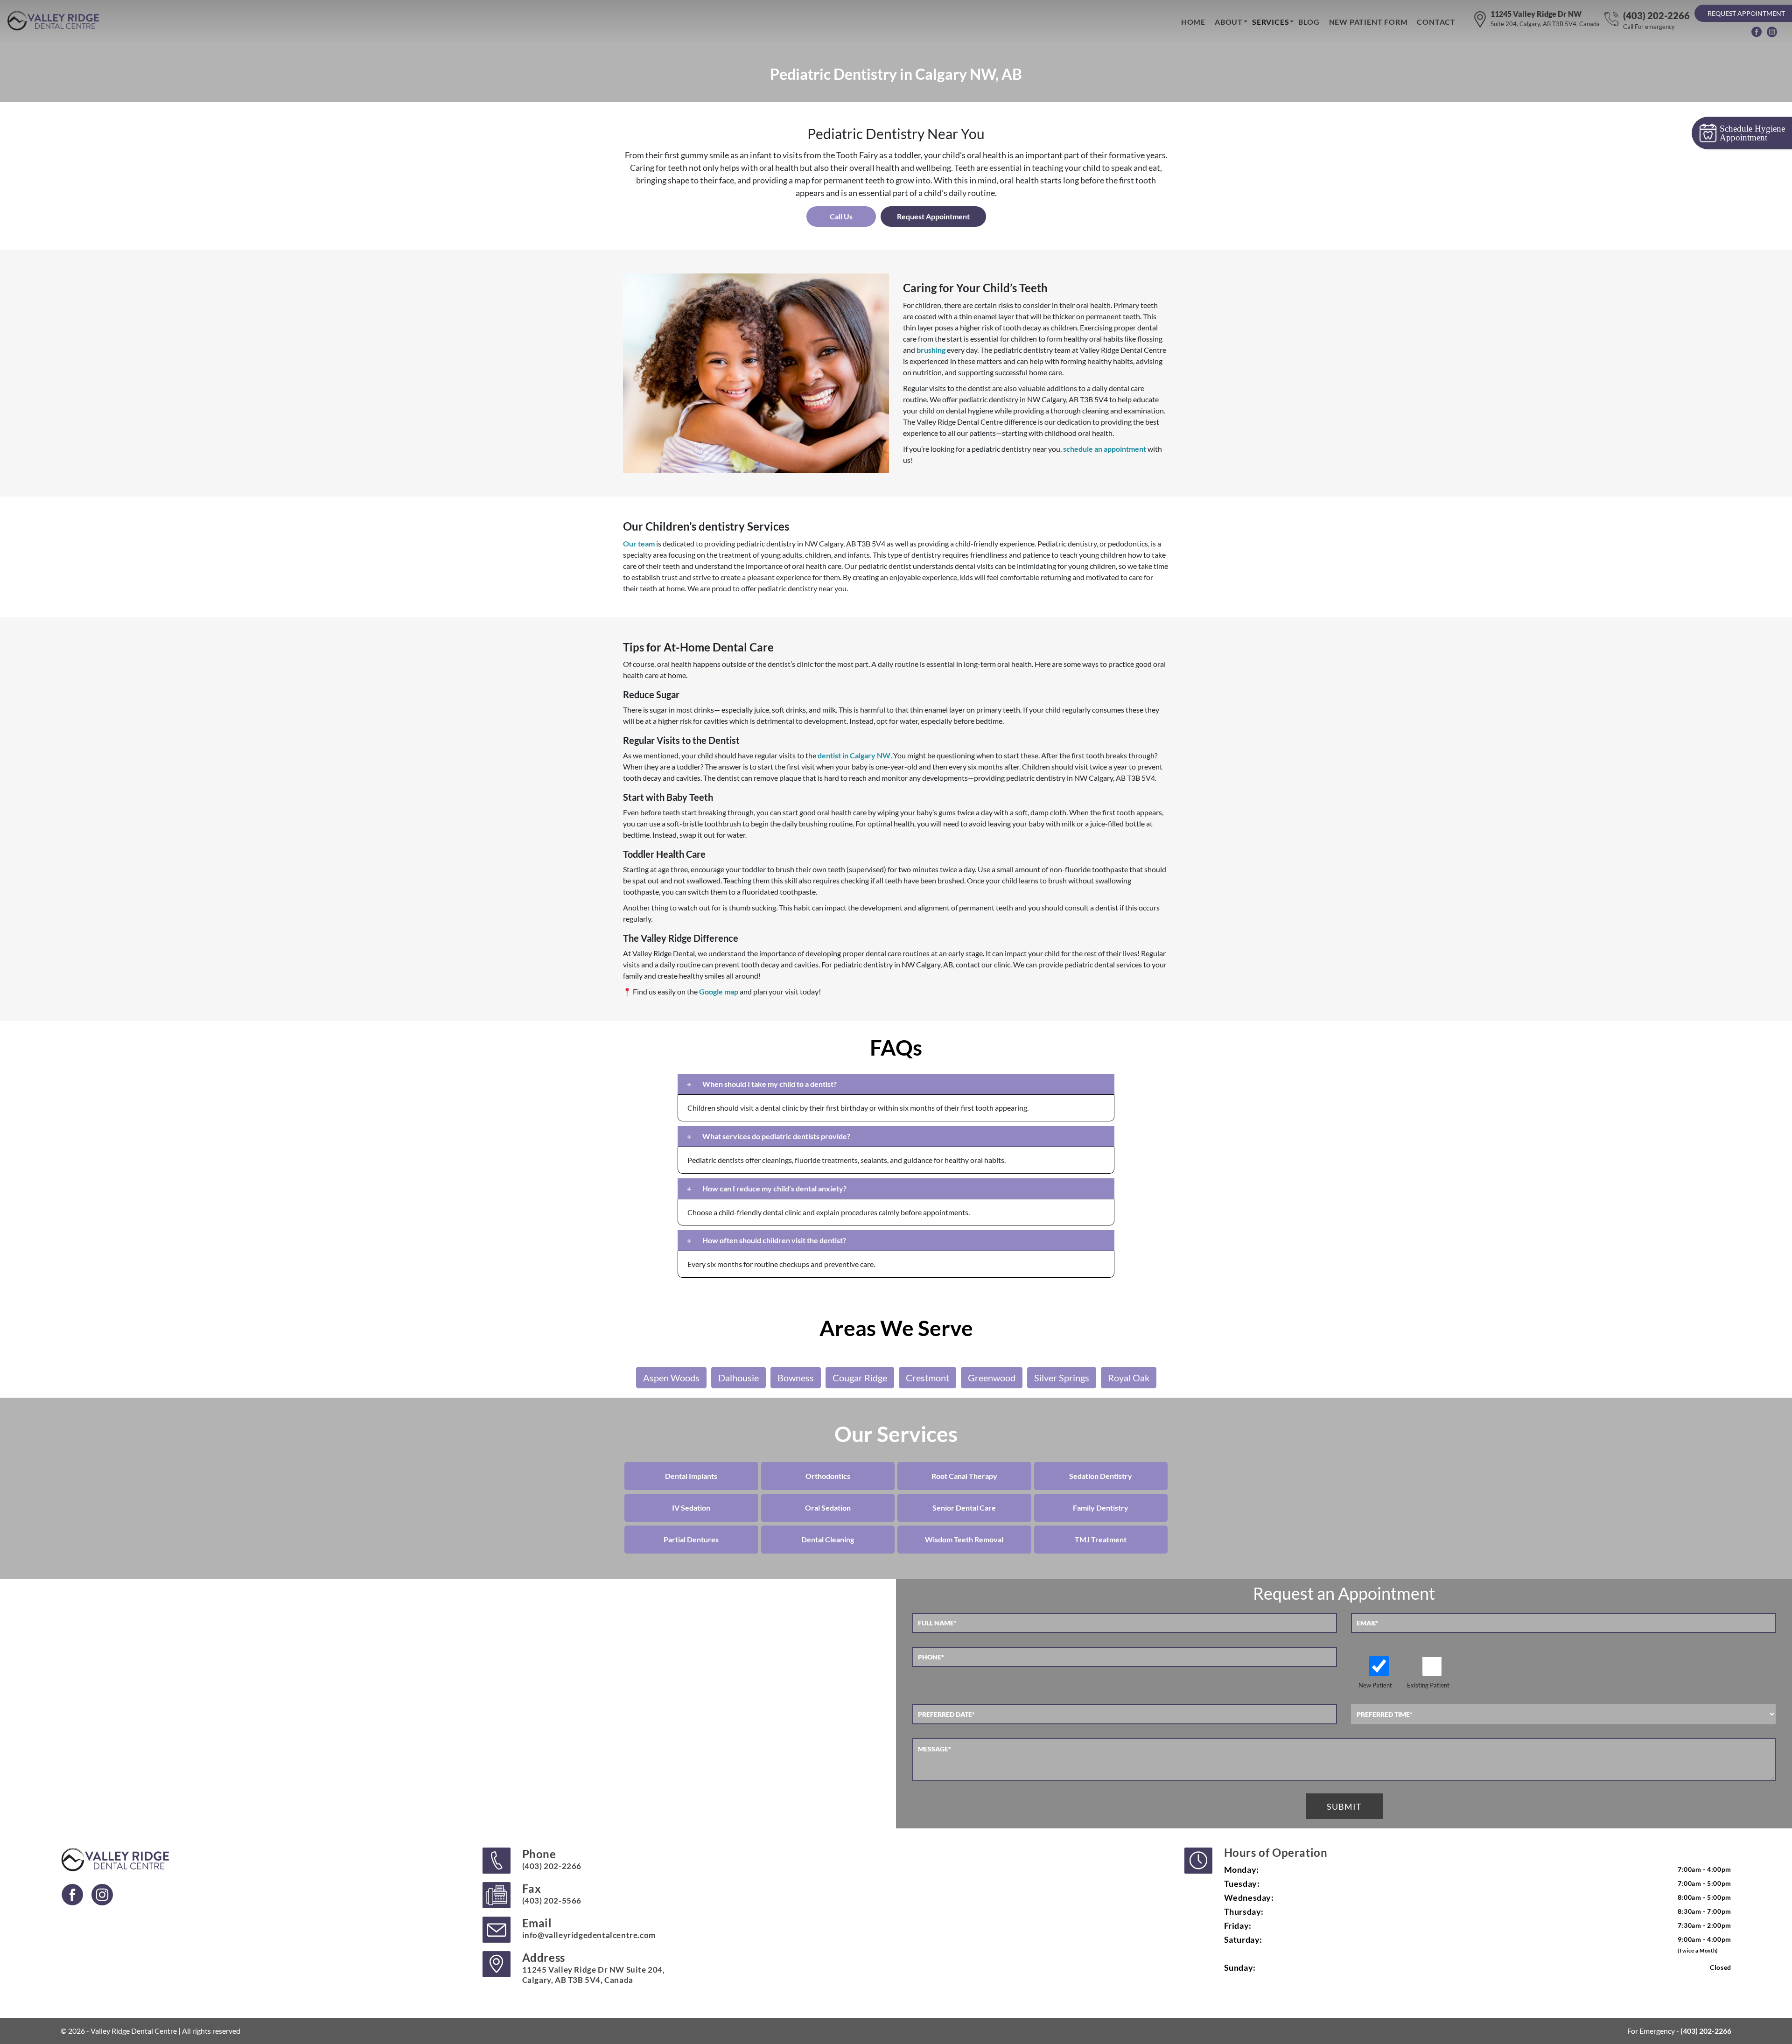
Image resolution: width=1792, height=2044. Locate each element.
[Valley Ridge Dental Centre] (55, 21)
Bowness (796, 1378)
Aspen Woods (671, 1378)
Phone (552, 1859)
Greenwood (992, 1378)
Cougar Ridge (860, 1378)
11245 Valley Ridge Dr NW (1545, 18)
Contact (1436, 22)
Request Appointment (1746, 13)
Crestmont (927, 1378)
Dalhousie (738, 1378)
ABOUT (1229, 22)
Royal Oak (1129, 1378)
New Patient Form (1368, 22)
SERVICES (1270, 22)
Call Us (841, 216)
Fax (552, 1893)
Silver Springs (1062, 1378)
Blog (1309, 22)
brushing (931, 350)
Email (589, 1928)
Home (1193, 22)
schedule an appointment (1105, 449)
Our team (639, 543)
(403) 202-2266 (1656, 20)
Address (594, 1968)
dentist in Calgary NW (854, 755)
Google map (719, 991)
